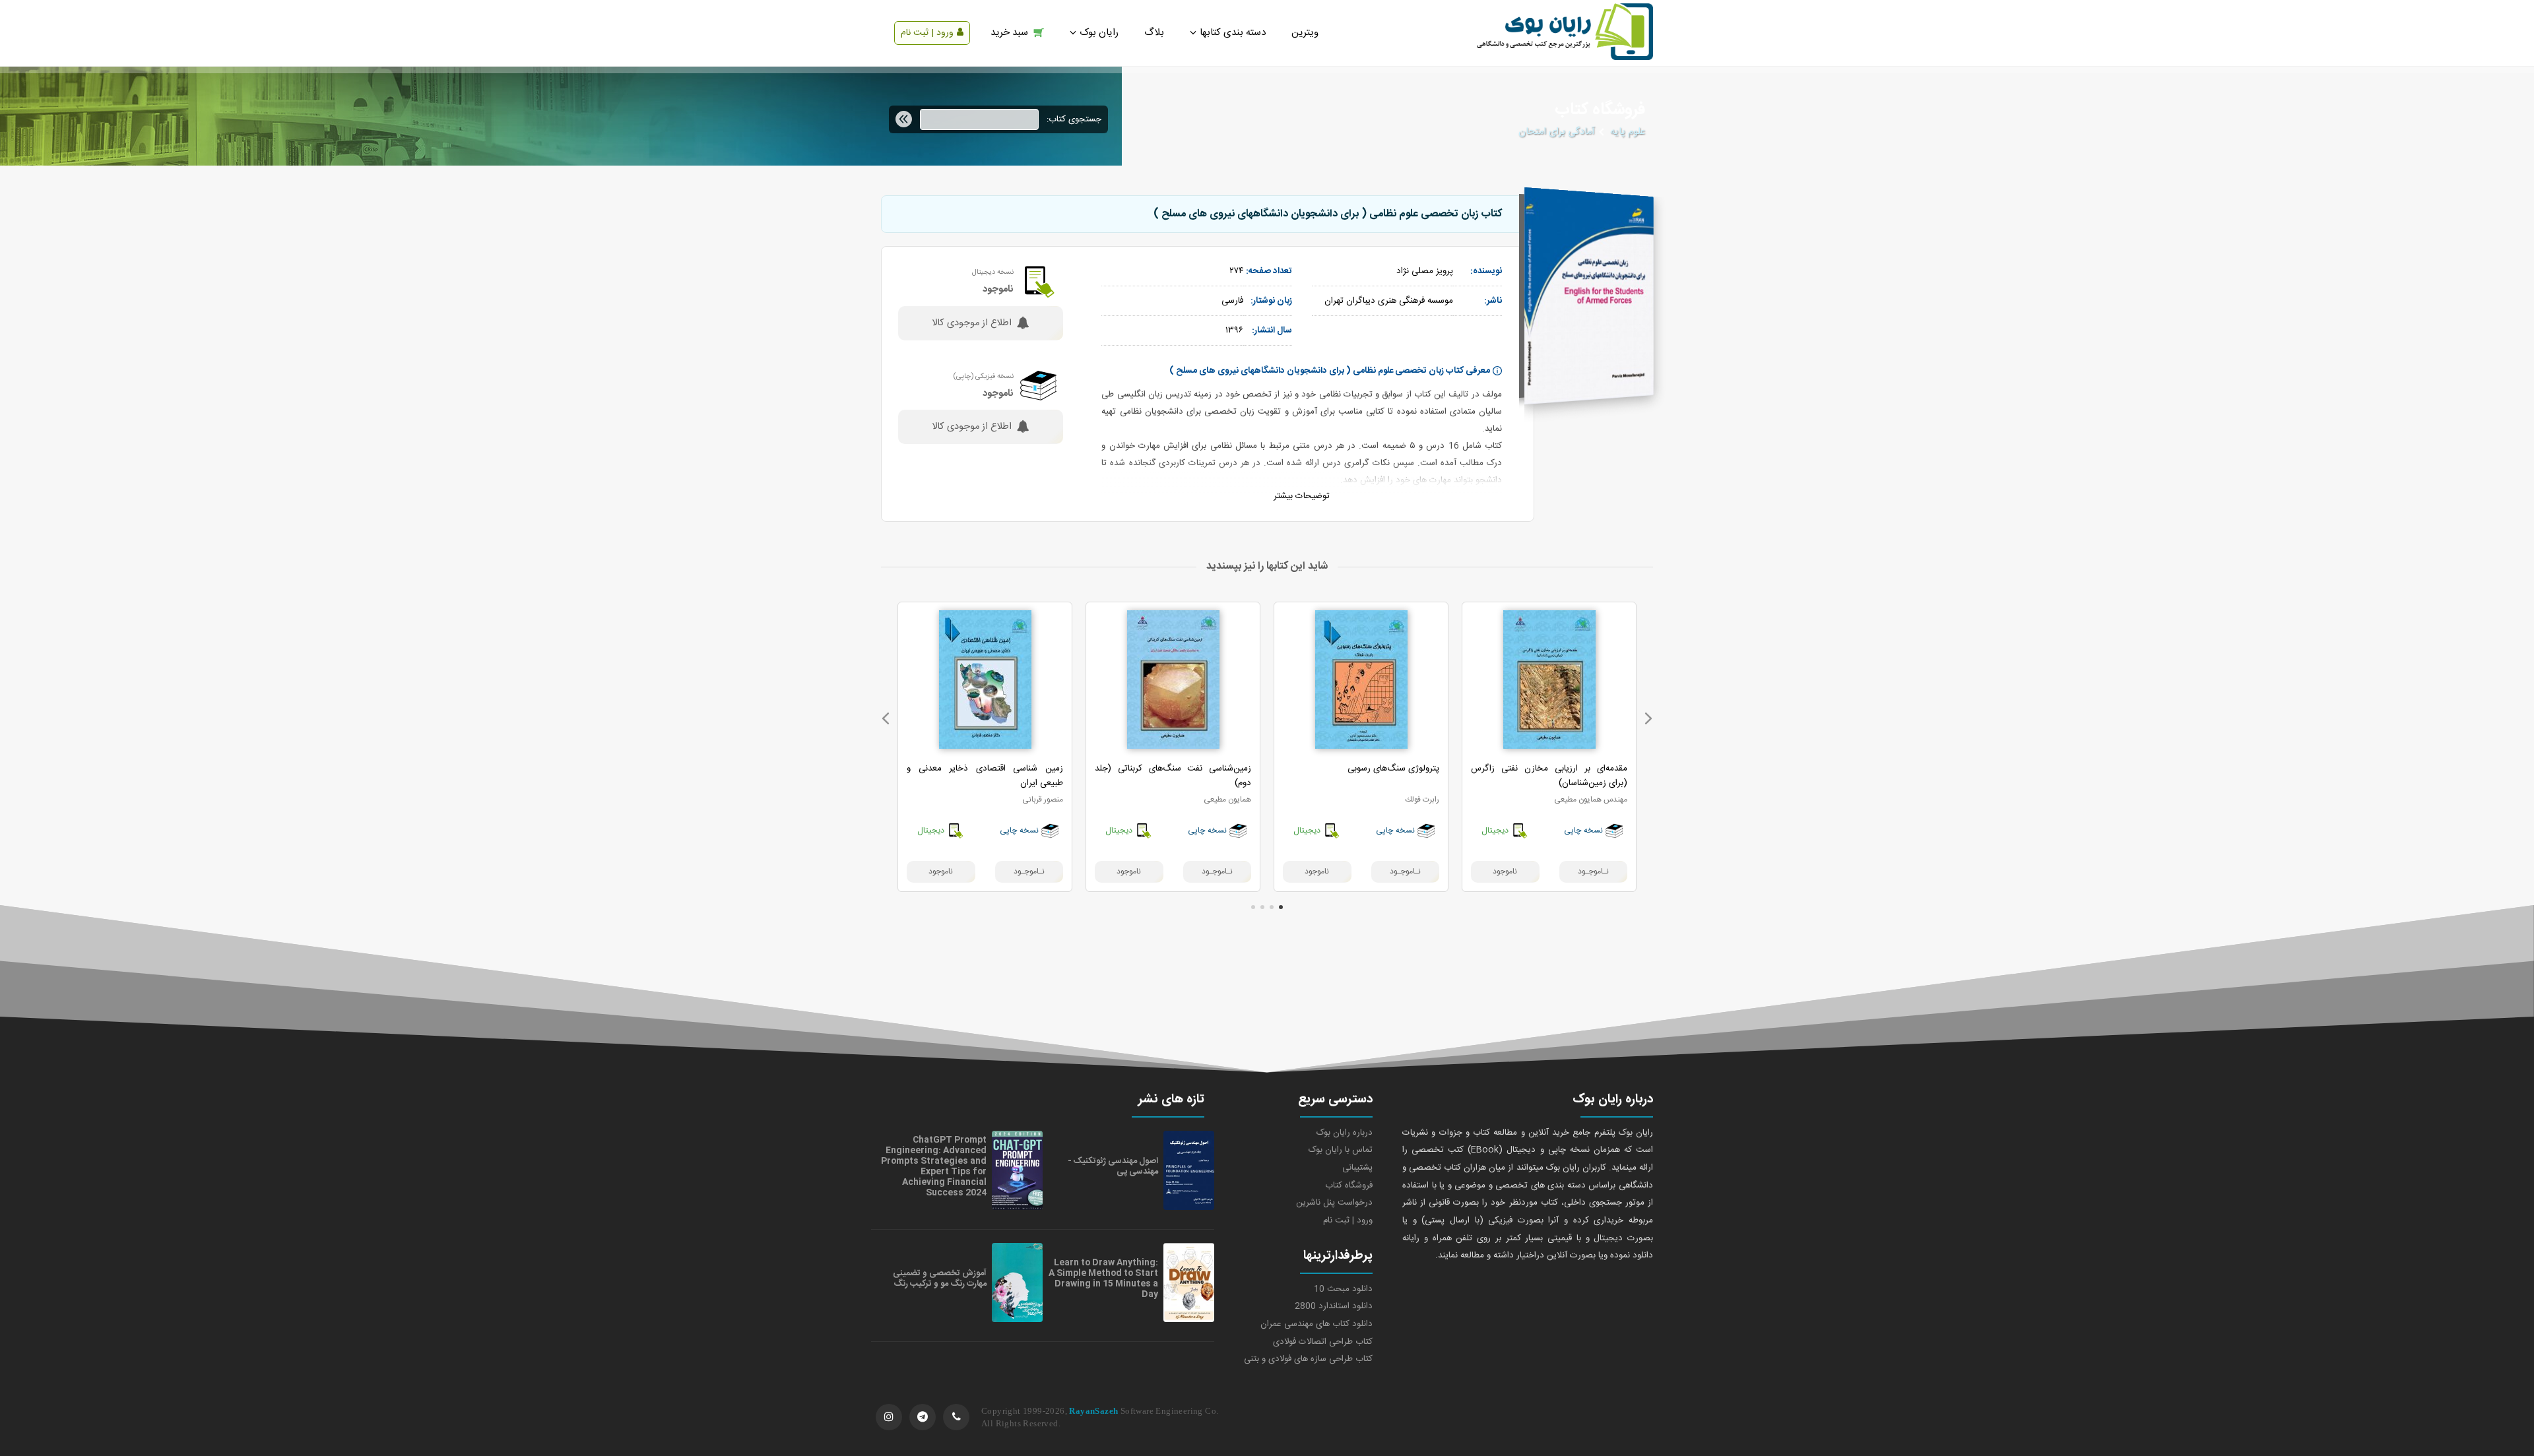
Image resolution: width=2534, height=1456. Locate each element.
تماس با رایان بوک (1341, 1150)
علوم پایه (1628, 132)
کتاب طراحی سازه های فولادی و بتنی (1308, 1359)
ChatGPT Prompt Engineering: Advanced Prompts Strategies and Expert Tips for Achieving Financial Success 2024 (934, 1166)
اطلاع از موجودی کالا (972, 323)
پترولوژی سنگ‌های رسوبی (1393, 769)
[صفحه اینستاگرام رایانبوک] (889, 1417)
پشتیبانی (1357, 1168)
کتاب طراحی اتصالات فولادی (1323, 1342)
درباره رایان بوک (1345, 1133)
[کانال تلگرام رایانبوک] (923, 1417)
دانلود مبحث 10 (1343, 1289)
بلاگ (1154, 33)
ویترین (1305, 33)
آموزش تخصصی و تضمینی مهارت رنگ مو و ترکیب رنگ (940, 1279)
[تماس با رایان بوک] (956, 1417)
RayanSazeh (1093, 1411)
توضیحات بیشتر (1302, 496)
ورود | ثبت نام (927, 33)
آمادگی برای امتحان (1556, 132)
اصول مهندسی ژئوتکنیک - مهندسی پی (1113, 1166)
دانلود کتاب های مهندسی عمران (1316, 1324)
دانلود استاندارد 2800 (1334, 1306)
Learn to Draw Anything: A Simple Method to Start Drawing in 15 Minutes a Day (1103, 1279)
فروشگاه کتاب (1349, 1186)
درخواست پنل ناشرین (1334, 1203)
